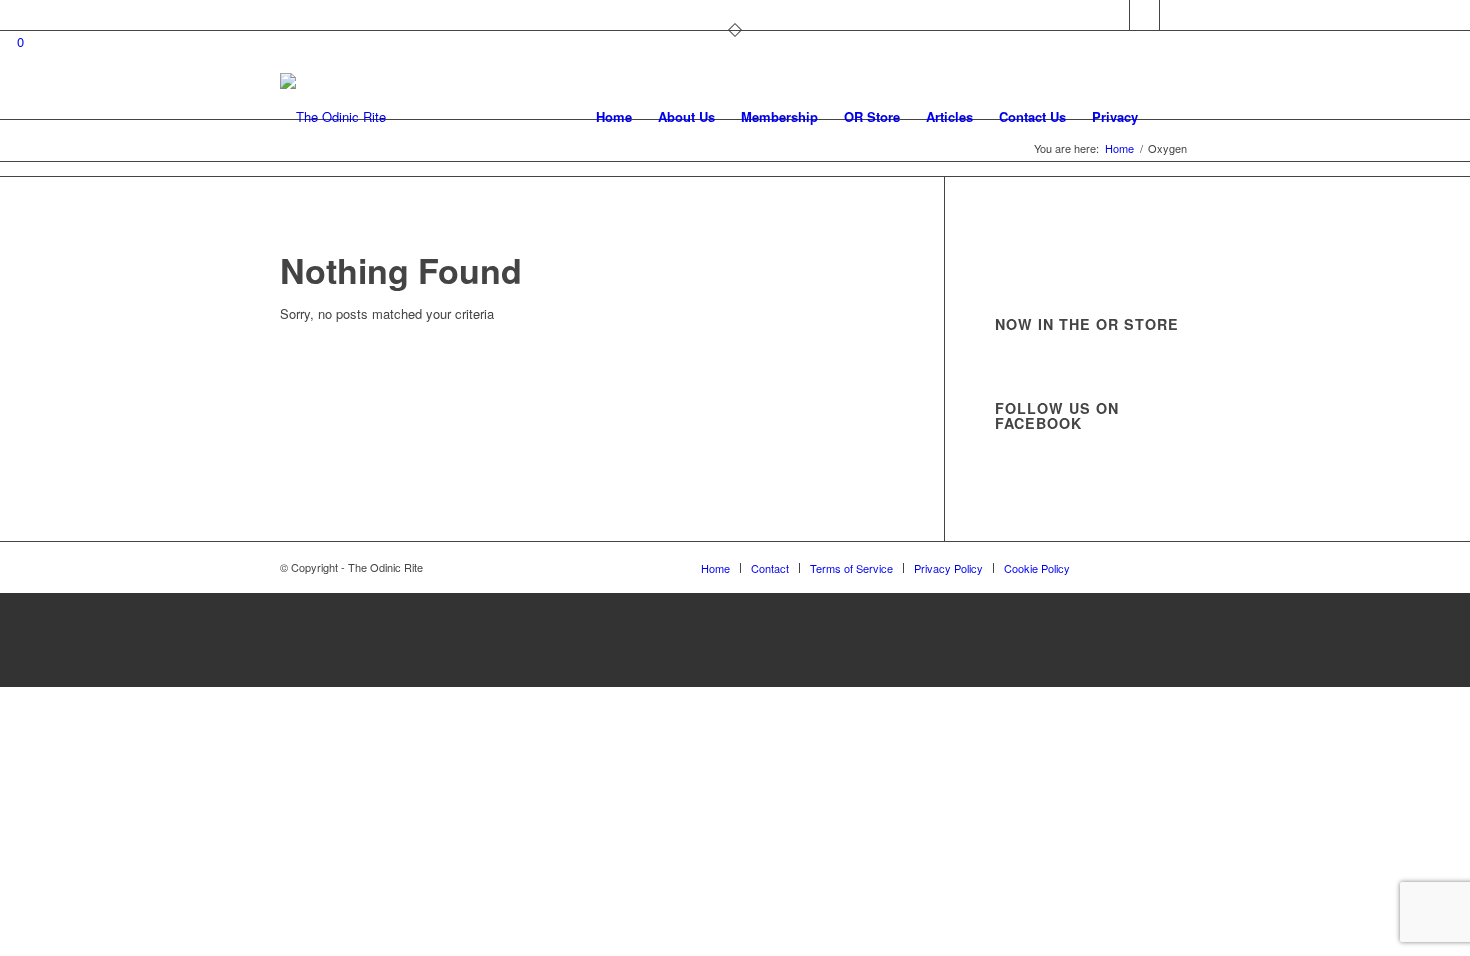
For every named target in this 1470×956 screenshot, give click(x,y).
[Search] (1170, 117)
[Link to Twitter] (1114, 15)
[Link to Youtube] (1175, 15)
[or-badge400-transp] (333, 117)
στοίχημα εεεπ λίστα (735, 639)
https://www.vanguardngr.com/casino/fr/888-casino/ (735, 614)
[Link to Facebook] (1144, 15)
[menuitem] (614, 117)
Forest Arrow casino (735, 663)
